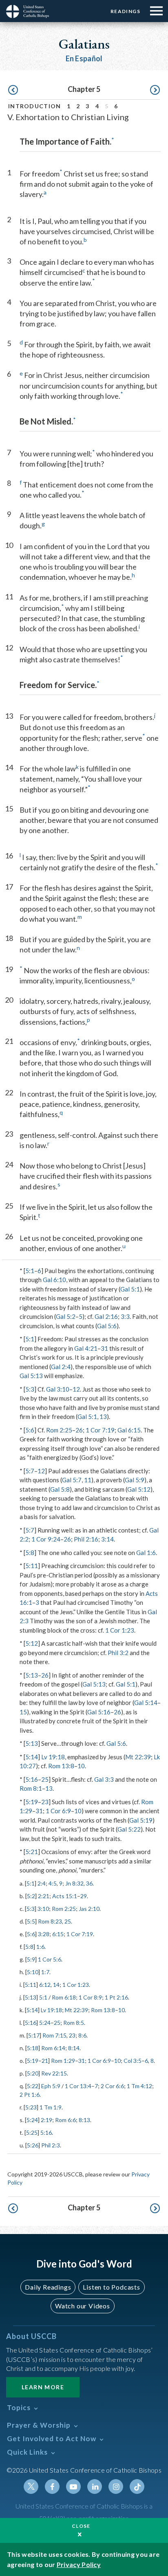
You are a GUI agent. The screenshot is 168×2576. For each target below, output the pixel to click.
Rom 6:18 (64, 1997)
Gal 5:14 (146, 1702)
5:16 (32, 1779)
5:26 (33, 2145)
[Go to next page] (155, 90)
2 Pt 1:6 (30, 2095)
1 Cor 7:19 (100, 1430)
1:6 (40, 1947)
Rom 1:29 (63, 2061)
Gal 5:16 (99, 1712)
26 (79, 1430)
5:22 (33, 2086)
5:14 (32, 1757)
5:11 (32, 1566)
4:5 (53, 1883)
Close (81, 2526)
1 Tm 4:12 (139, 2086)
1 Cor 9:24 (46, 1539)
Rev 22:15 (54, 2073)
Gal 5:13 (31, 1376)
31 (104, 1348)
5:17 (34, 2035)
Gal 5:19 (141, 1820)
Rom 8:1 (31, 1788)
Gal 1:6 (146, 1553)
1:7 (45, 1972)
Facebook (52, 2487)
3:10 (43, 1909)
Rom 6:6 (65, 2120)
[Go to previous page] (13, 90)
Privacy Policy (79, 2564)
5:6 (30, 1430)
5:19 (32, 1802)
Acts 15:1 (65, 1896)
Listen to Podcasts (111, 2287)
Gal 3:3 (104, 1779)
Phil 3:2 (118, 1653)
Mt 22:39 (138, 1757)
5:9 (31, 1959)
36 (89, 1883)
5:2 (31, 1896)
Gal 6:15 (129, 1430)
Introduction (35, 106)
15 (23, 1712)
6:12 (45, 1985)
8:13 (84, 2120)
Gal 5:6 (107, 1326)
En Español (84, 58)
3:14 (107, 1539)
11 (88, 1480)
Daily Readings (48, 2287)
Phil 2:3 (51, 2145)
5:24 (45, 2023)
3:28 (44, 1934)
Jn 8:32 (74, 1883)
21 (45, 2061)
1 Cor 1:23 (120, 1630)
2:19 (46, 2120)
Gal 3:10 (58, 1389)
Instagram (116, 2487)
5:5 (31, 1921)
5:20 (33, 2073)
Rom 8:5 (74, 2023)
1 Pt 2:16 (116, 1997)
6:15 (58, 1934)
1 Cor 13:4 (78, 2086)
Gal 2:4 (61, 1367)
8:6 (82, 2035)
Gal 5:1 (130, 1289)
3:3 (125, 1316)
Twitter (31, 2487)
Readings (125, 11)
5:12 (32, 1643)
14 (56, 1985)
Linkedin (95, 2487)
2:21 (44, 1896)
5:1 (30, 1271)
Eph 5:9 (51, 2086)
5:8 (30, 1553)
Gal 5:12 (139, 1489)
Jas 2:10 (89, 1909)
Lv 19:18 (53, 1757)
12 (76, 1389)
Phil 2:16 (86, 1539)
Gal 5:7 (72, 1480)
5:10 (33, 1972)
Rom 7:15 (54, 2035)
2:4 (42, 1883)
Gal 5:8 (60, 1489)
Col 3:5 (133, 2061)
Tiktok (137, 2487)
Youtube (73, 2487)
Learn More (43, 2387)
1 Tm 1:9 (51, 2107)
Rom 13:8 (61, 1766)
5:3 (30, 1389)
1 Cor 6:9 (58, 1811)
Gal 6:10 (54, 1280)
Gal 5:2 (66, 1316)
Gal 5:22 (129, 1829)
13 (103, 1416)
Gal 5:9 (135, 1480)
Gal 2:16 (106, 1316)
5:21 (32, 1852)
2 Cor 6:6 (112, 2086)
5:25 (32, 2133)
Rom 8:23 (50, 1921)
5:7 (30, 1471)
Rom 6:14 (53, 2048)
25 (45, 1779)
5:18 (33, 2048)
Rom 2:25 (59, 1430)
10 (81, 1766)
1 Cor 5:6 (50, 1959)
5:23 (31, 2107)
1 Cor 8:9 (90, 1997)
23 (45, 1802)
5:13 (32, 1675)
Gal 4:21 (86, 1348)
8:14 (74, 2048)
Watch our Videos (83, 2306)
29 (84, 1896)
